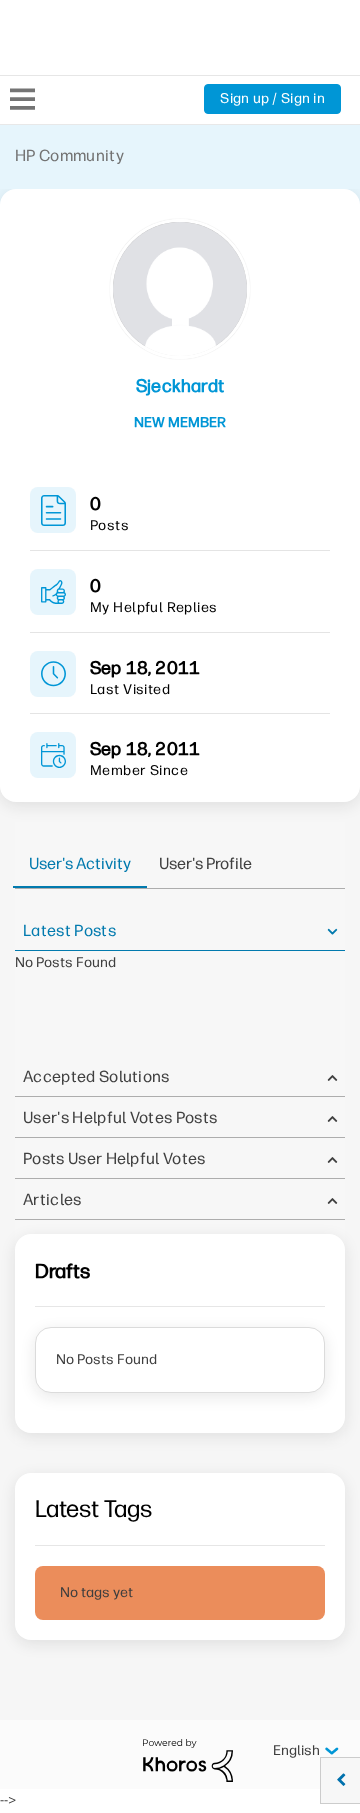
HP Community (69, 155)
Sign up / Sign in (272, 98)
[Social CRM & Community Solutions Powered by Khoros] (188, 1759)
